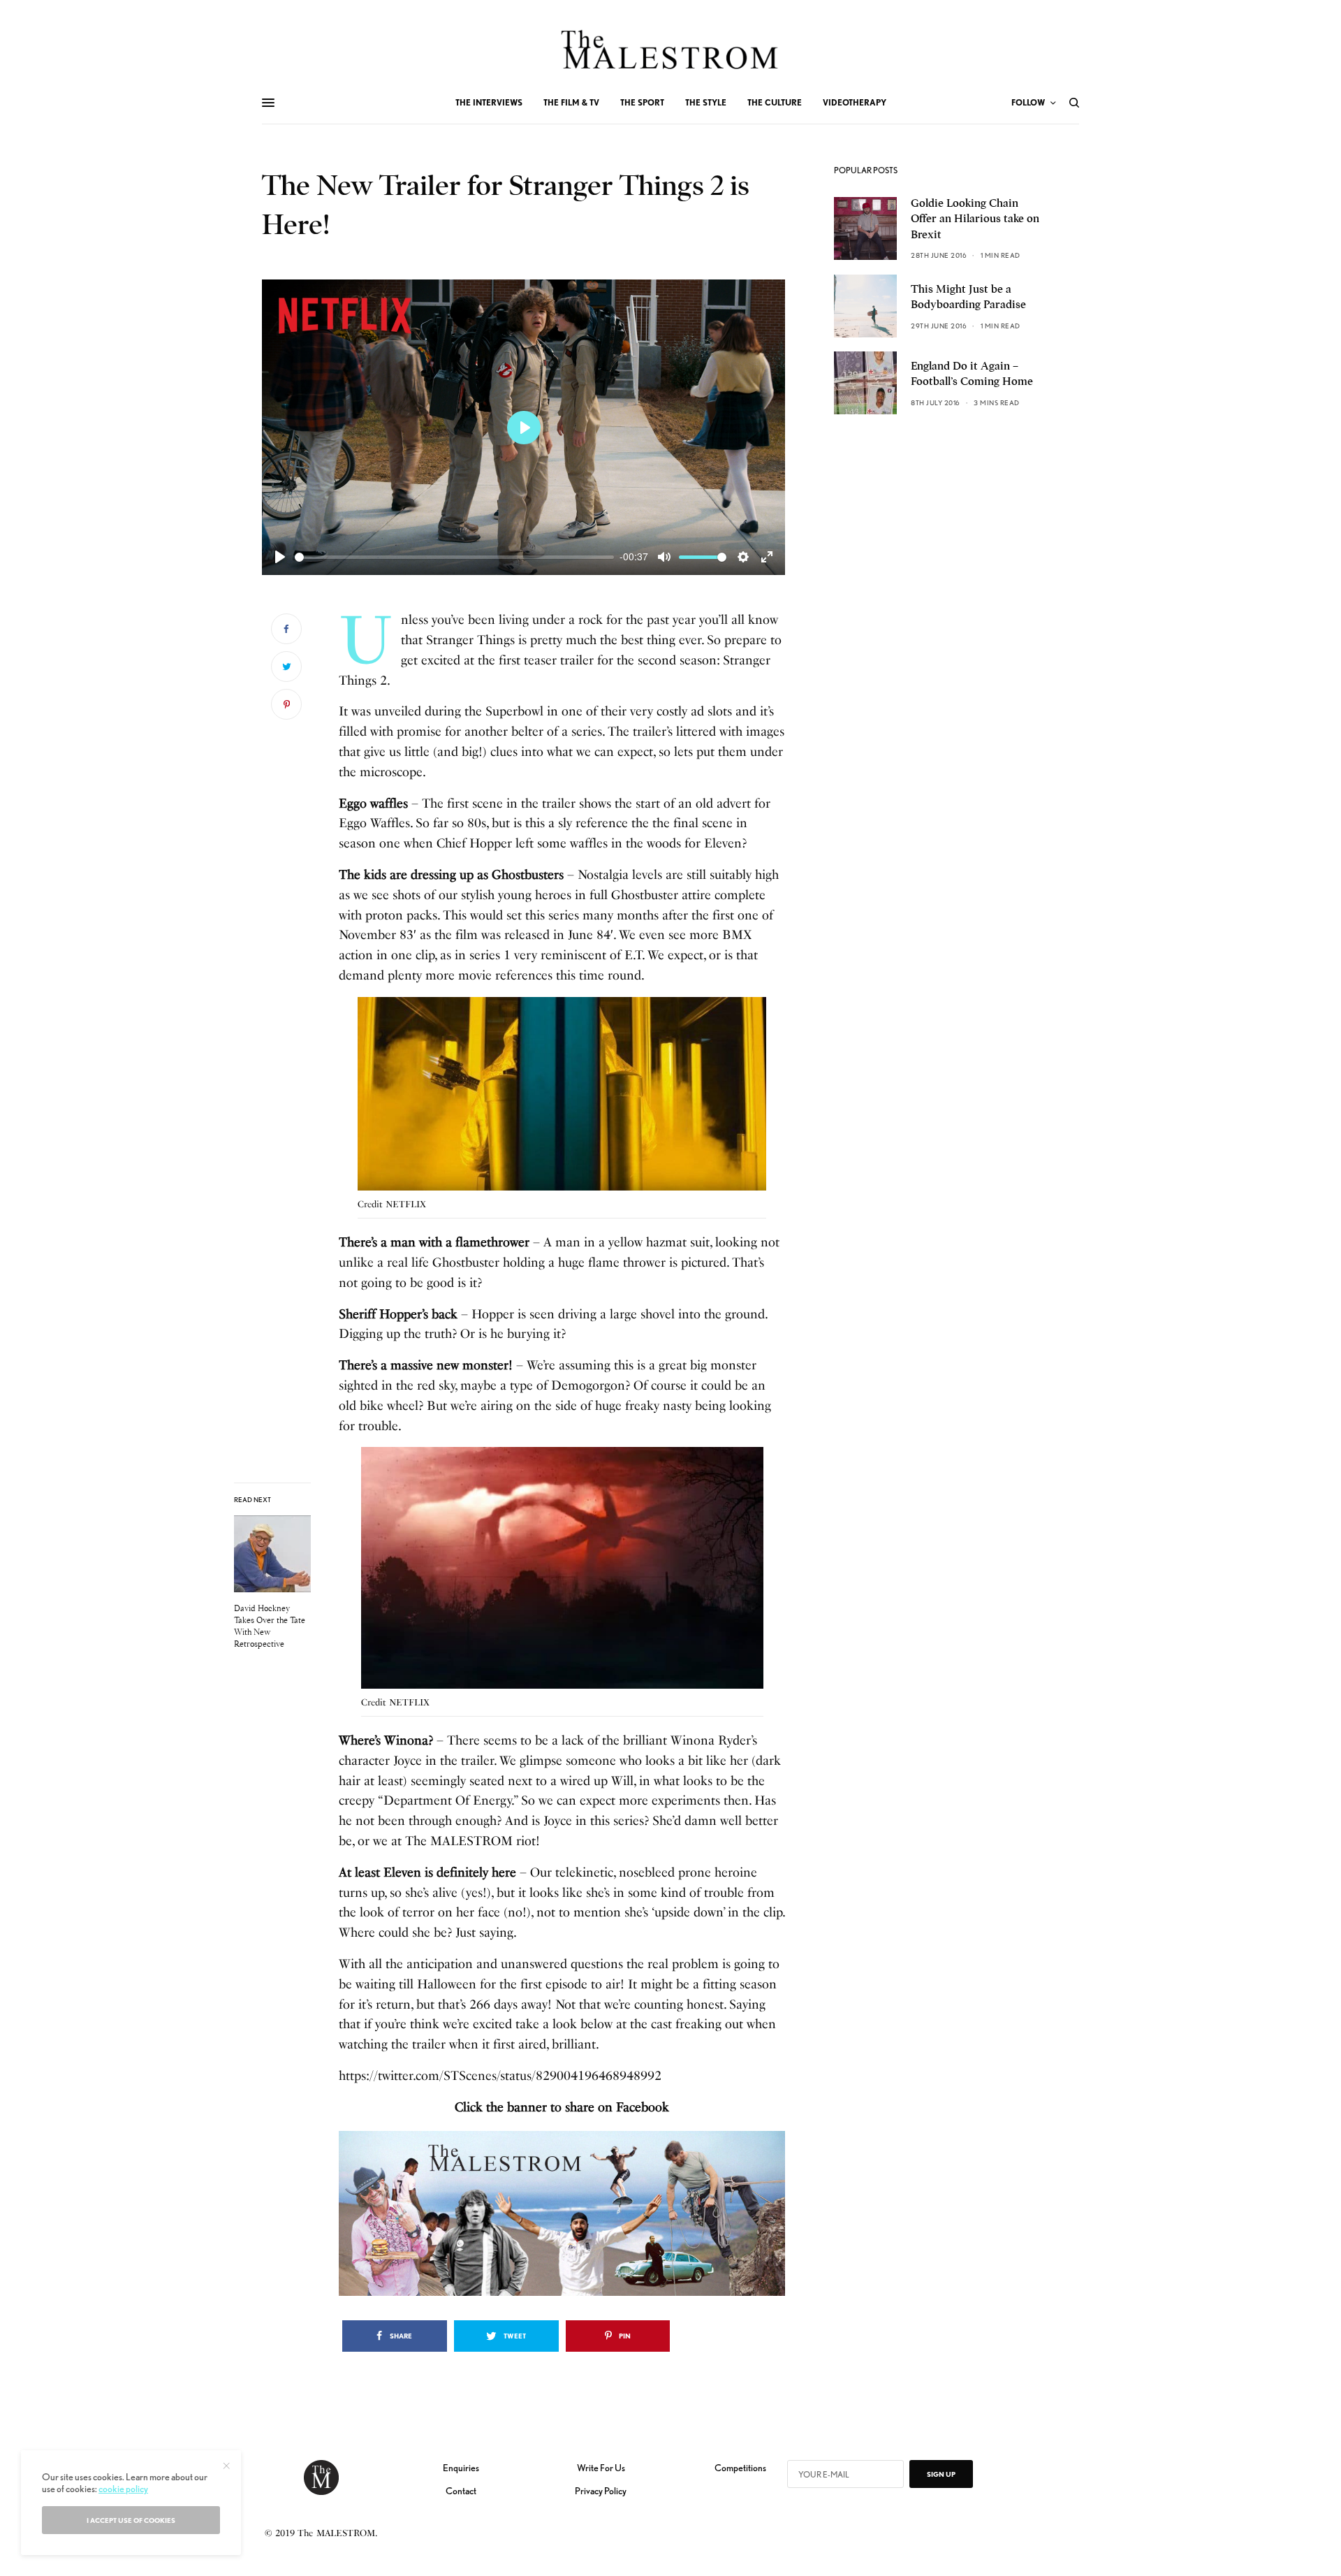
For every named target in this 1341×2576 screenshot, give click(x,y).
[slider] (454, 557)
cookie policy (123, 2489)
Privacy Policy (601, 2491)
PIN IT (570, 1097)
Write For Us (601, 2468)
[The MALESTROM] (671, 50)
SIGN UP (941, 2474)
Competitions (740, 2468)
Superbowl (514, 711)
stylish (478, 895)
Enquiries (461, 2468)
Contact (461, 2491)
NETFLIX (406, 1204)
